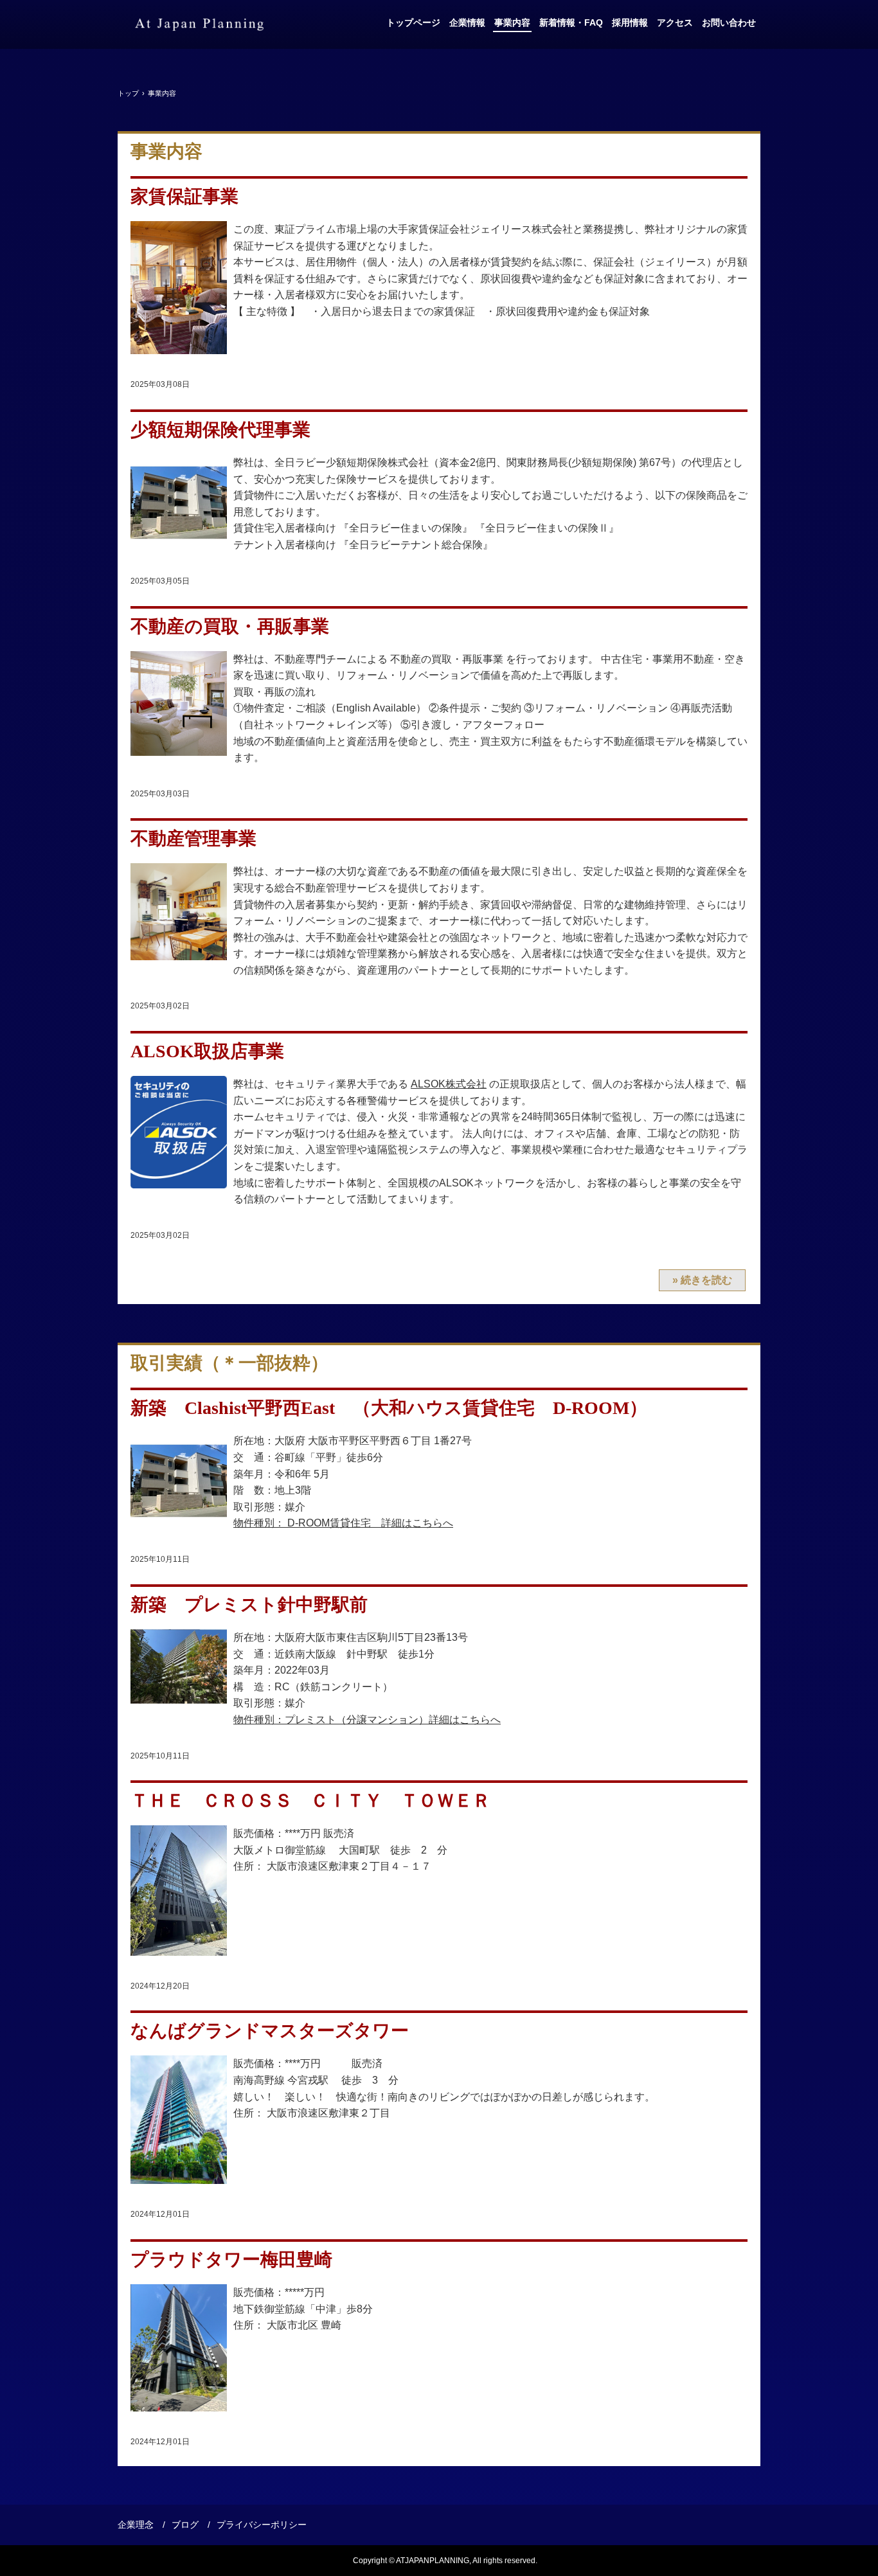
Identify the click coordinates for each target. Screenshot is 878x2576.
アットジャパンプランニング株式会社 (199, 24)
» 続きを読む (702, 1280)
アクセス (675, 22)
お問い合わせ (729, 22)
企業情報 (467, 22)
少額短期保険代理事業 (220, 430)
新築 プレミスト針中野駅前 (249, 1605)
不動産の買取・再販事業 (230, 626)
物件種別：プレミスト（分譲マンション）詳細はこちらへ (367, 1720)
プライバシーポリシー (262, 2525)
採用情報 (630, 22)
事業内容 (512, 22)
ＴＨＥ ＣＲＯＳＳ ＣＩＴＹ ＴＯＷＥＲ (310, 1801)
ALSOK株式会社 (449, 1084)
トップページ (413, 22)
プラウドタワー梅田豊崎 (231, 2259)
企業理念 (136, 2525)
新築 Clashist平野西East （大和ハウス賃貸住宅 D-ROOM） (389, 1408)
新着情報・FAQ (571, 22)
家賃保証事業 (184, 196)
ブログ (185, 2525)
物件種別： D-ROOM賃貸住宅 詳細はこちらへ (343, 1523)
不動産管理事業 (193, 838)
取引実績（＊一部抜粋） (229, 1363)
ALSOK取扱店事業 (207, 1051)
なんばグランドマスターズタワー (270, 2031)
